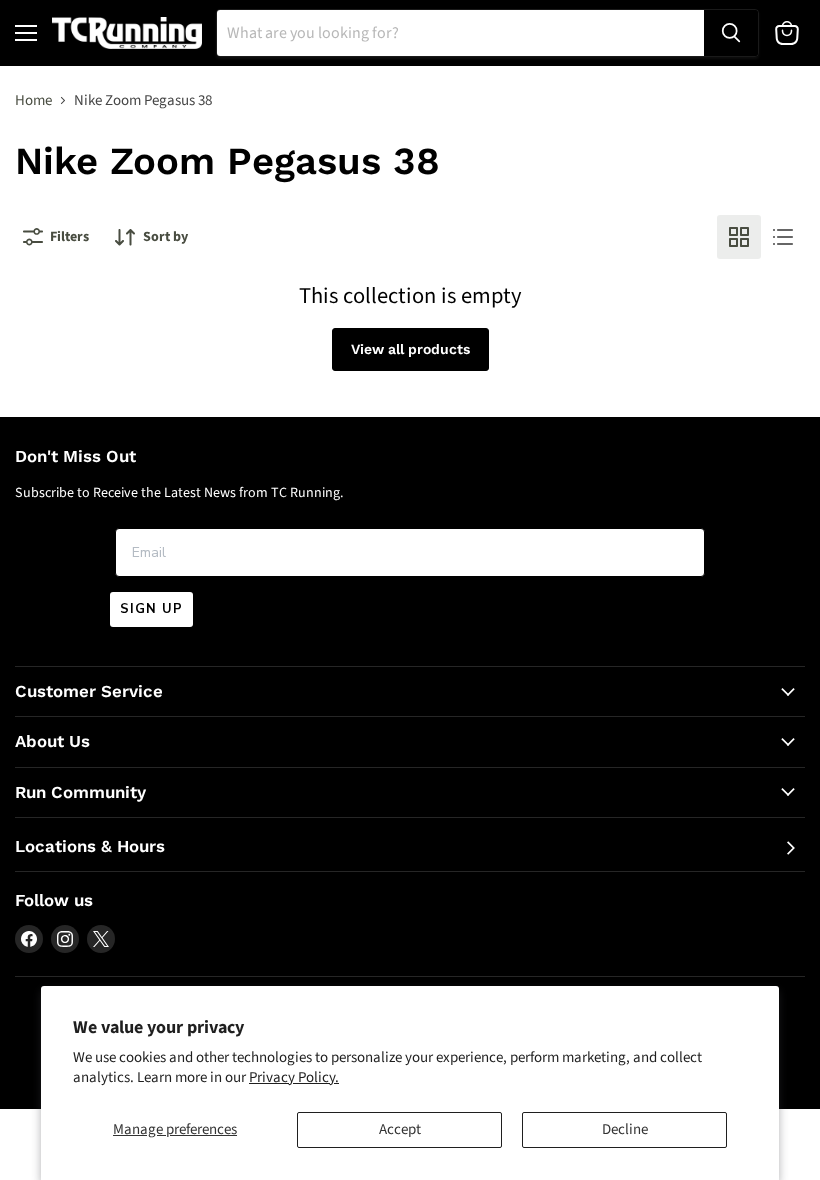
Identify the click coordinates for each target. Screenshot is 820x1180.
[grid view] (739, 237)
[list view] (783, 237)
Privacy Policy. (294, 1077)
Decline (625, 1129)
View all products (410, 349)
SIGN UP (151, 609)
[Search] (731, 33)
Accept (400, 1129)
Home (33, 100)
